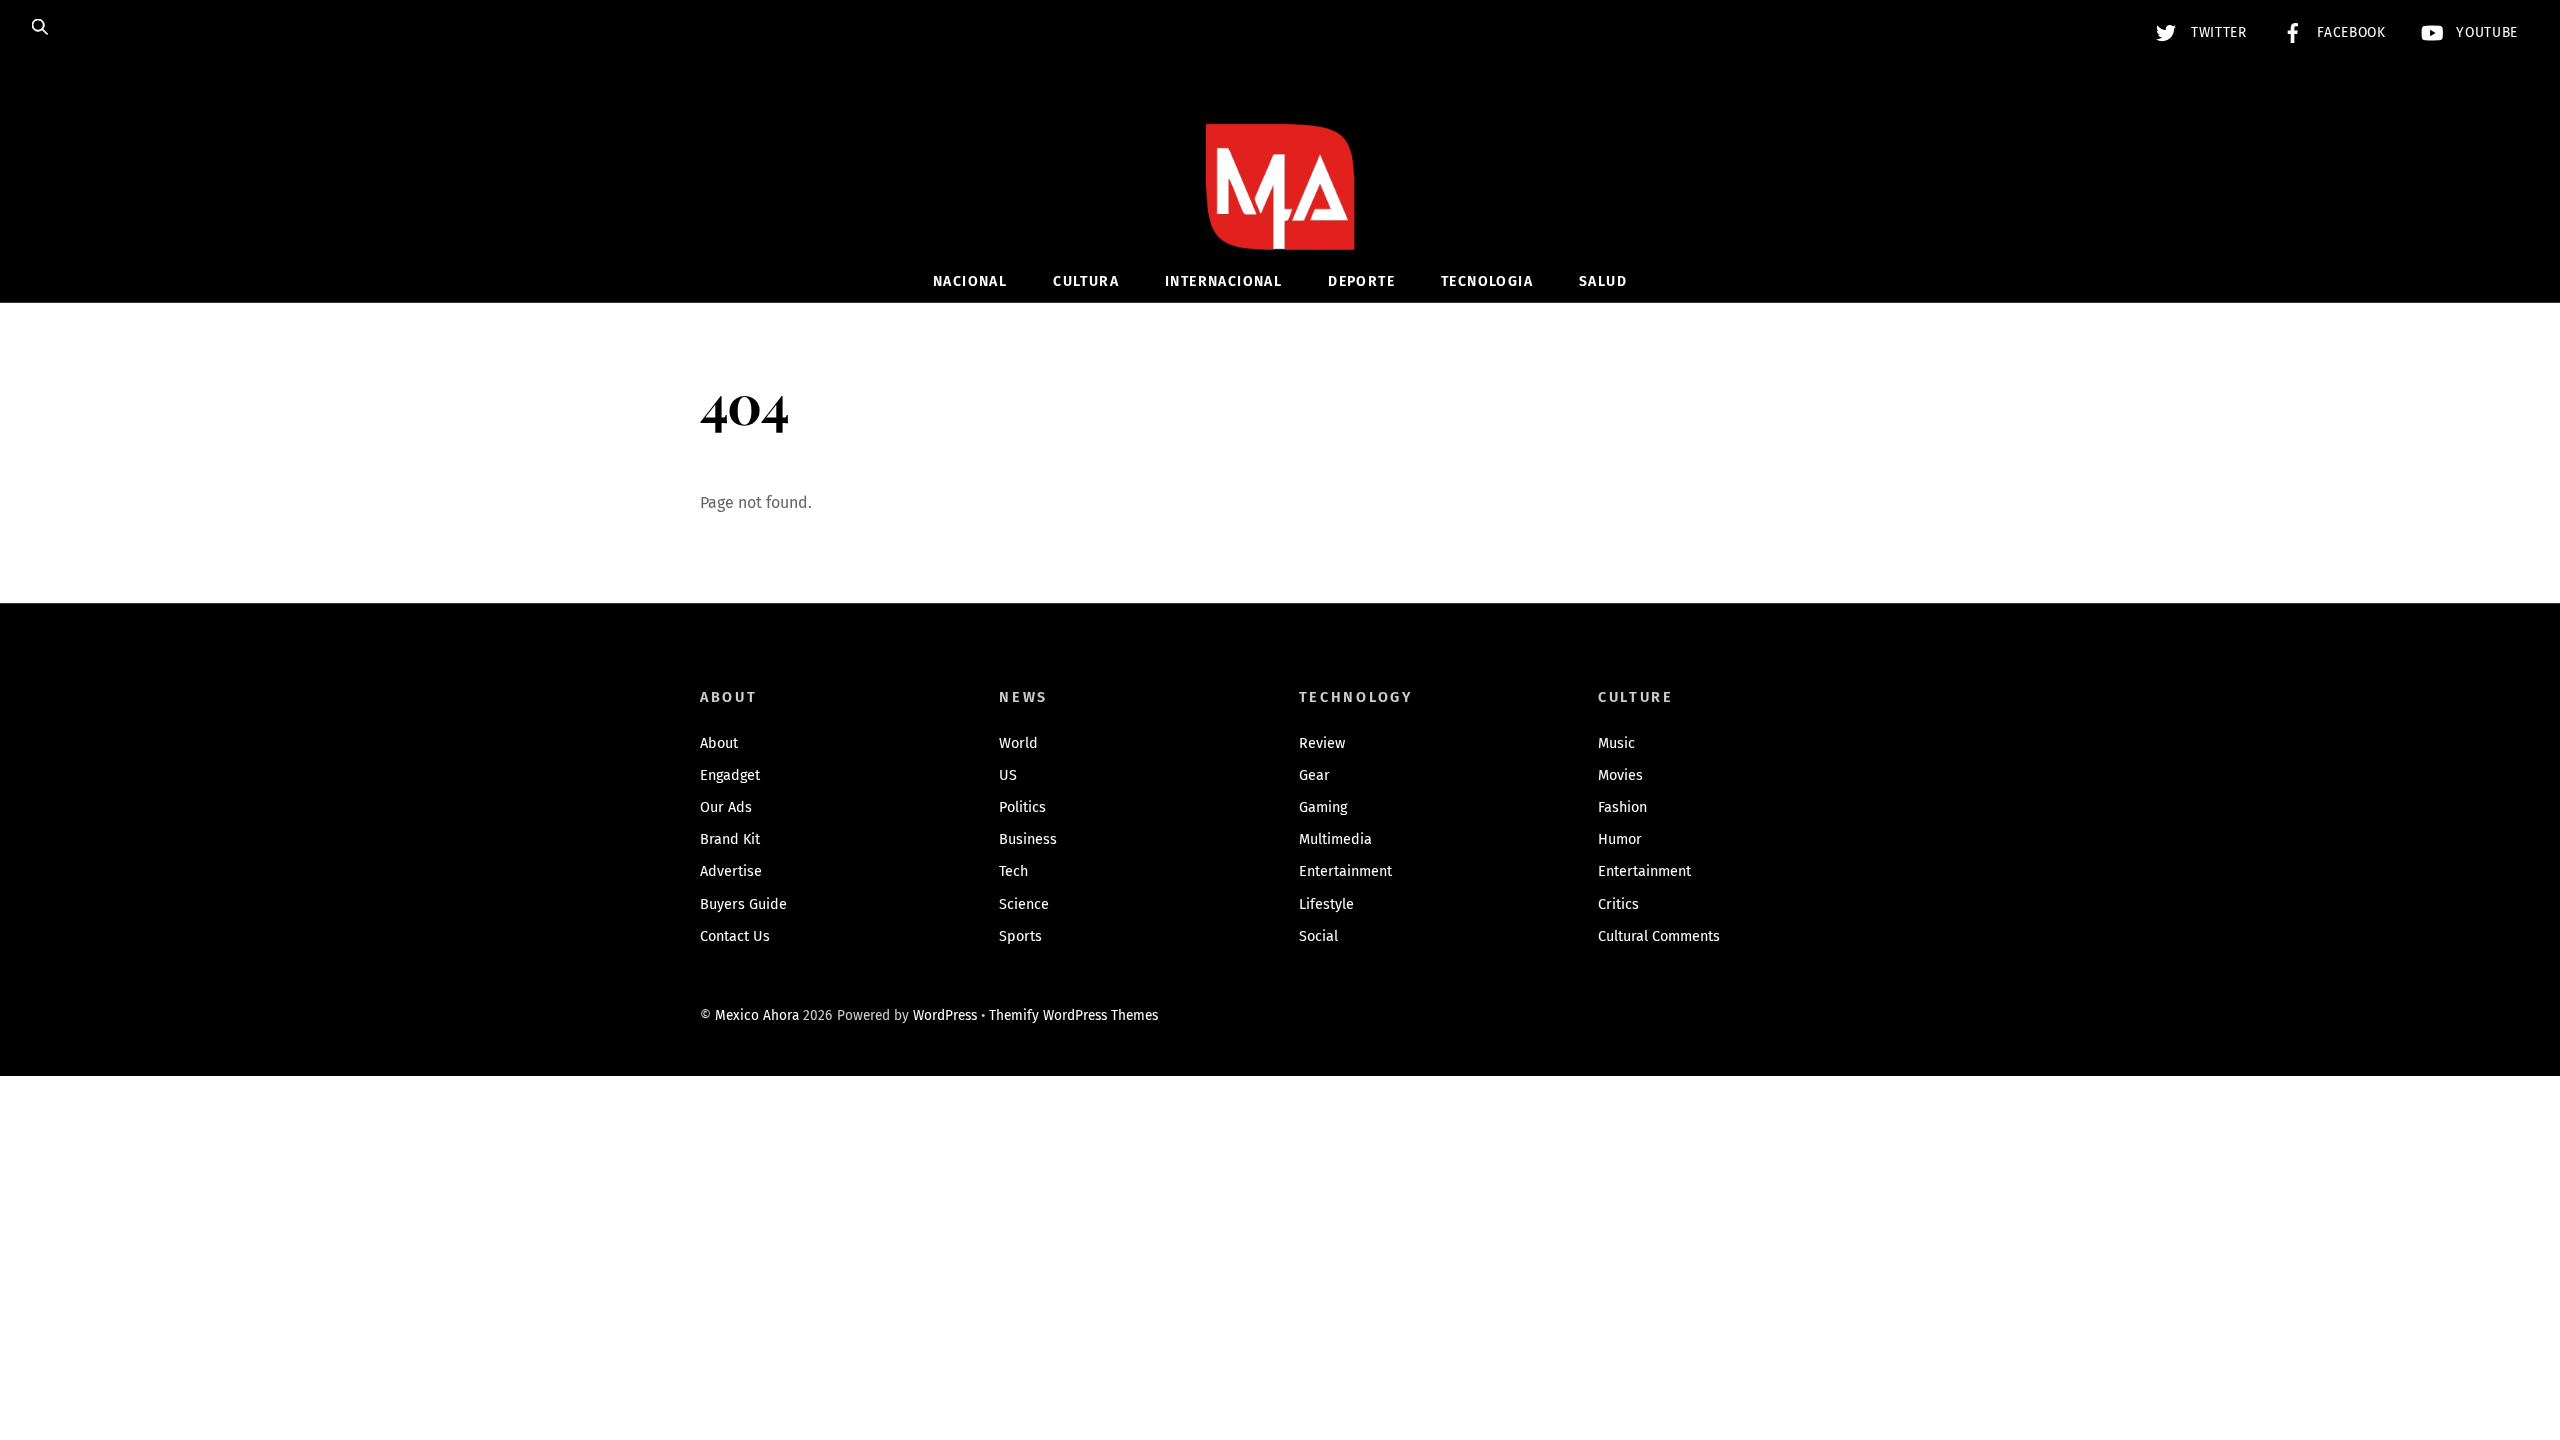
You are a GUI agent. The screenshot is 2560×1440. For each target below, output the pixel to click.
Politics (1022, 807)
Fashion (1622, 807)
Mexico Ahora (757, 1015)
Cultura (1086, 281)
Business (1028, 839)
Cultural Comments (1659, 936)
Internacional (1223, 281)
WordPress (945, 1015)
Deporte (1361, 281)
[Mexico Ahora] (1280, 216)
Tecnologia (1487, 281)
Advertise (731, 871)
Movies (1620, 775)
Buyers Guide (743, 904)
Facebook (2349, 32)
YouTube (2485, 32)
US (1008, 775)
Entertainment (1345, 871)
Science (1024, 904)
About (719, 743)
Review (1322, 743)
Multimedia (1335, 839)
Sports (1020, 936)
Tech (1013, 871)
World (1018, 743)
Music (1616, 743)
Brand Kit (730, 839)
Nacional (970, 281)
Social (1318, 936)
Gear (1314, 775)
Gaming (1323, 807)
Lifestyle (1326, 904)
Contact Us (735, 936)
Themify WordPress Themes (1073, 1015)
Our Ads (726, 807)
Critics (1618, 904)
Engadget (730, 775)
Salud (1603, 281)
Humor (1620, 839)
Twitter (2216, 32)
